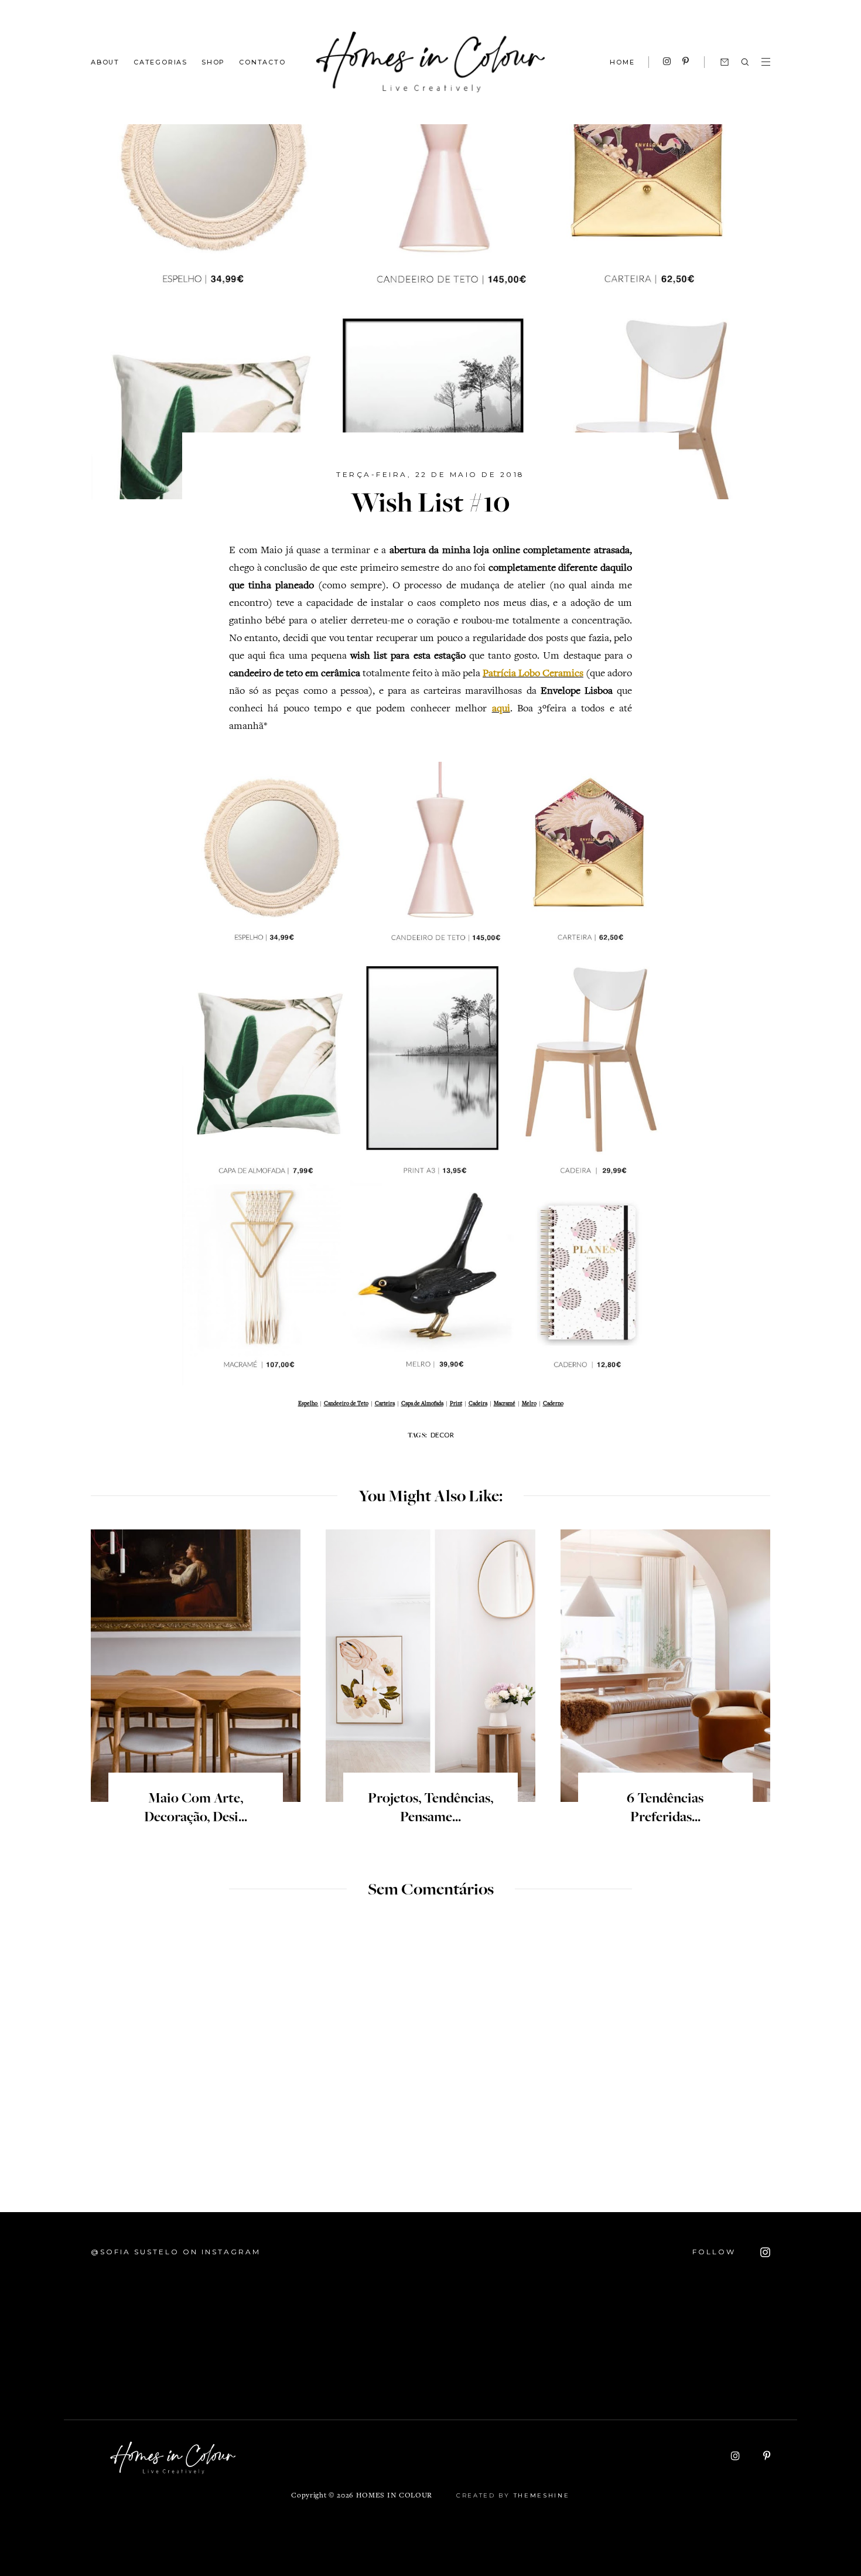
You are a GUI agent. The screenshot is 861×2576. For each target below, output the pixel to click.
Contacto (262, 62)
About (105, 62)
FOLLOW (716, 2252)
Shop (213, 62)
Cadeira (478, 1404)
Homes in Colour (394, 2496)
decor (442, 1435)
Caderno (553, 1404)
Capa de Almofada (422, 1404)
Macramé (505, 1404)
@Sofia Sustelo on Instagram (176, 2252)
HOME (622, 62)
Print (456, 1404)
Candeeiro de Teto (346, 1404)
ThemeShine (542, 2495)
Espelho (308, 1404)
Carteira (385, 1404)
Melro (529, 1404)
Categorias (160, 62)
